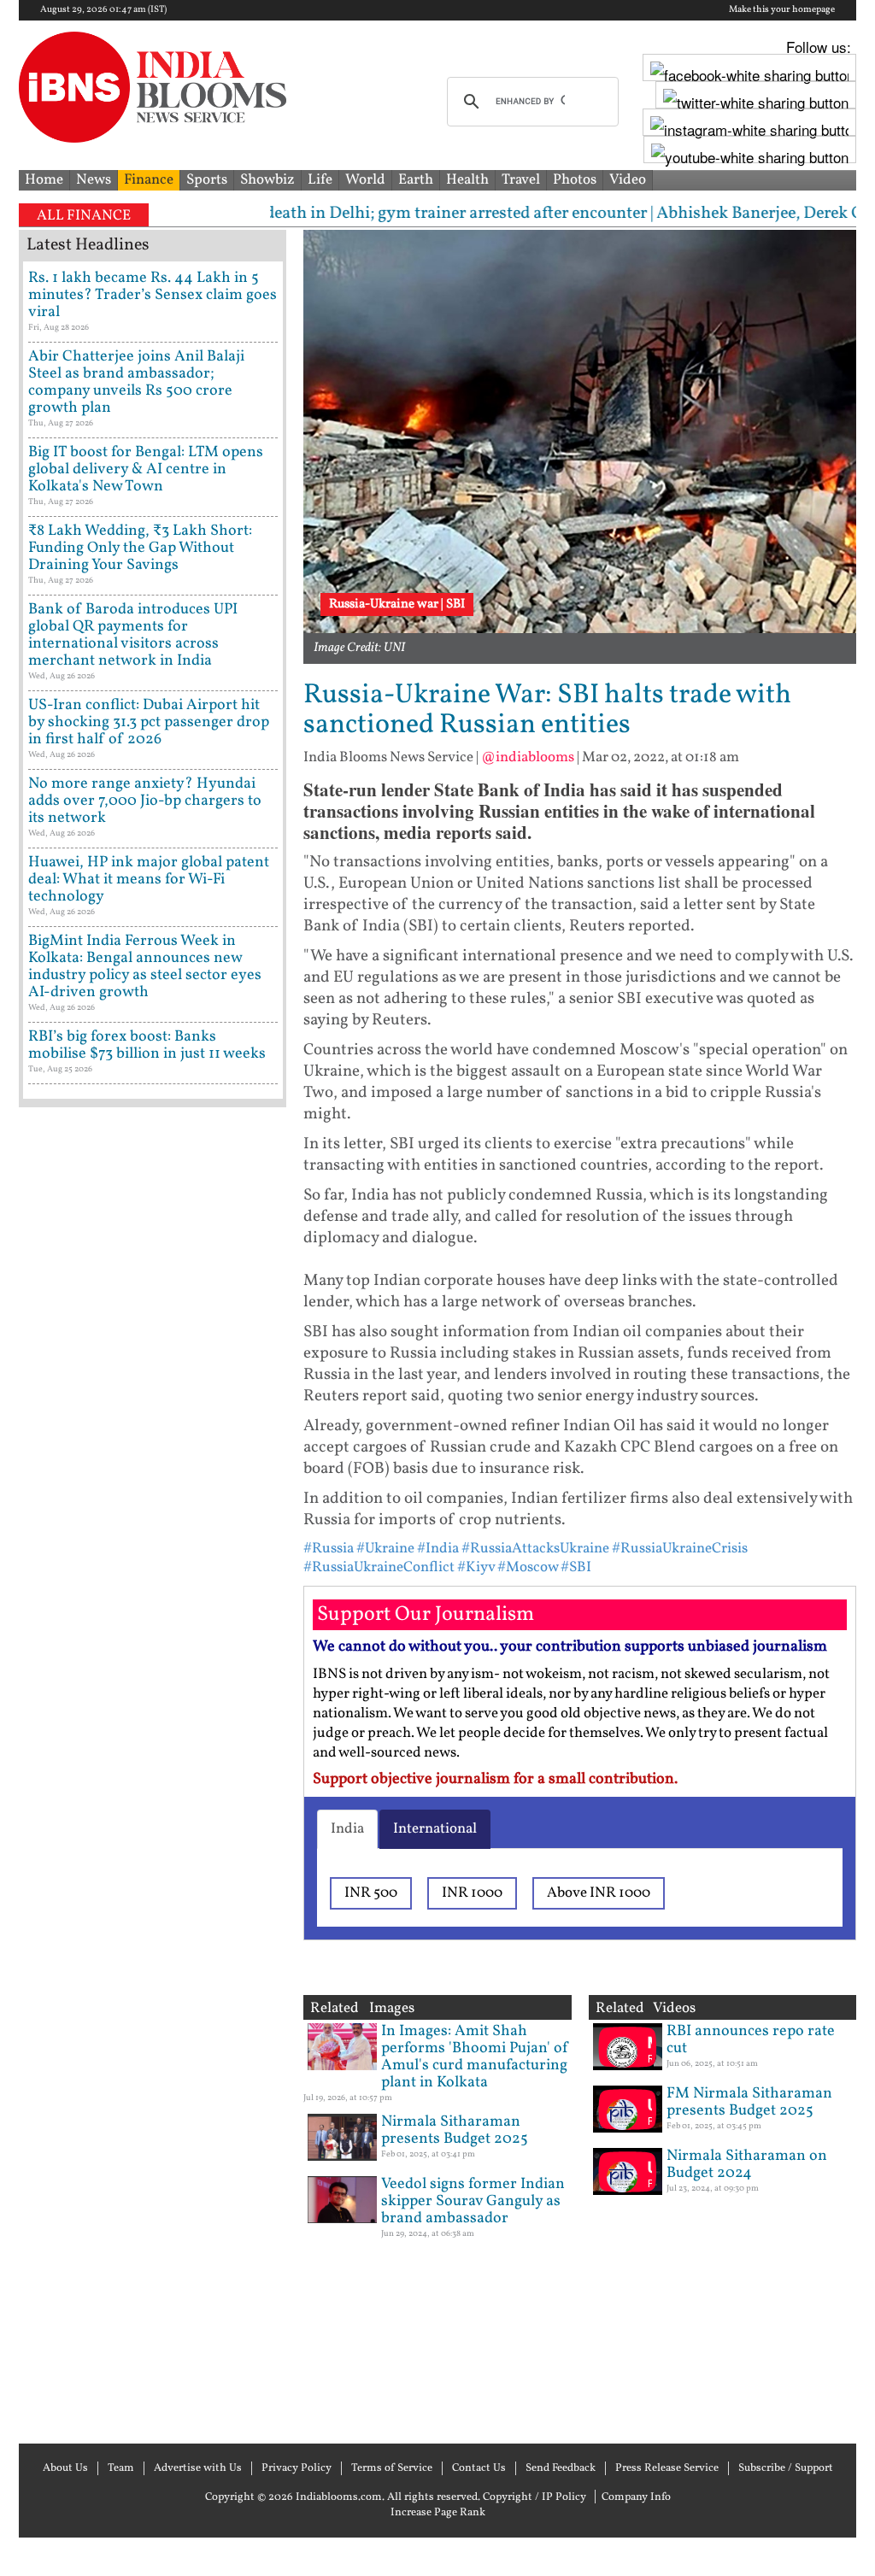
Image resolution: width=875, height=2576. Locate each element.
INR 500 (371, 1893)
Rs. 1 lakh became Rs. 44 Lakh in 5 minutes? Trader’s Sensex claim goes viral (153, 295)
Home (44, 180)
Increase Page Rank (438, 2513)
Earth (416, 180)
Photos (575, 180)
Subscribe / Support (786, 2468)
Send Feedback (561, 2468)
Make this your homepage (782, 10)
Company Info (636, 2497)
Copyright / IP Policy (534, 2497)
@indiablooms (528, 757)
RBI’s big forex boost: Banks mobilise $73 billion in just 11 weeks (147, 1045)
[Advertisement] (153, 1773)
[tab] (347, 1829)
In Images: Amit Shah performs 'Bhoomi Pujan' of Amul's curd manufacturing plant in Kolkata (475, 2057)
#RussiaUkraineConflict (379, 1567)
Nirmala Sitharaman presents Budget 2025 (455, 2130)
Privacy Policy (297, 2468)
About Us (65, 2468)
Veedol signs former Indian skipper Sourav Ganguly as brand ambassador (473, 2201)
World (365, 180)
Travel (521, 180)
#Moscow (528, 1567)
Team (121, 2468)
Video (628, 180)
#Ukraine (385, 1549)
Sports (207, 180)
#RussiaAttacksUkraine (535, 1549)
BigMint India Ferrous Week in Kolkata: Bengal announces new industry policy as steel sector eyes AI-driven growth (145, 967)
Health (467, 180)
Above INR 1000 (599, 1893)
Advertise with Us (198, 2468)
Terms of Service (392, 2468)
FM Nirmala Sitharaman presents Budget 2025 (749, 2102)
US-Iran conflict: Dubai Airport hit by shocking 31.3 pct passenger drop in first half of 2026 (149, 722)
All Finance (84, 216)
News (94, 180)
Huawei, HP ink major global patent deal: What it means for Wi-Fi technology (149, 880)
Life (320, 180)
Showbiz (267, 180)
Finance (149, 180)
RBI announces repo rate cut (751, 2040)
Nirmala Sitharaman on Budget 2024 (747, 2165)
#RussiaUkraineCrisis (680, 1549)
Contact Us (479, 2468)
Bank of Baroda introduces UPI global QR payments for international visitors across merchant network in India (133, 635)
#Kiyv (476, 1567)
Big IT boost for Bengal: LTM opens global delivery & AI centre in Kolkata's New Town (146, 469)
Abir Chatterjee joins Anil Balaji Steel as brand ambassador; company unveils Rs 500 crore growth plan (136, 382)
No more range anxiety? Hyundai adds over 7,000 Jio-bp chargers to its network (145, 801)
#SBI (576, 1567)
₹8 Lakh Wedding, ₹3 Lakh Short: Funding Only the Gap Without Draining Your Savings (140, 548)
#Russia (329, 1549)
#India (438, 1549)
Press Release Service (667, 2468)
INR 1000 (472, 1893)
